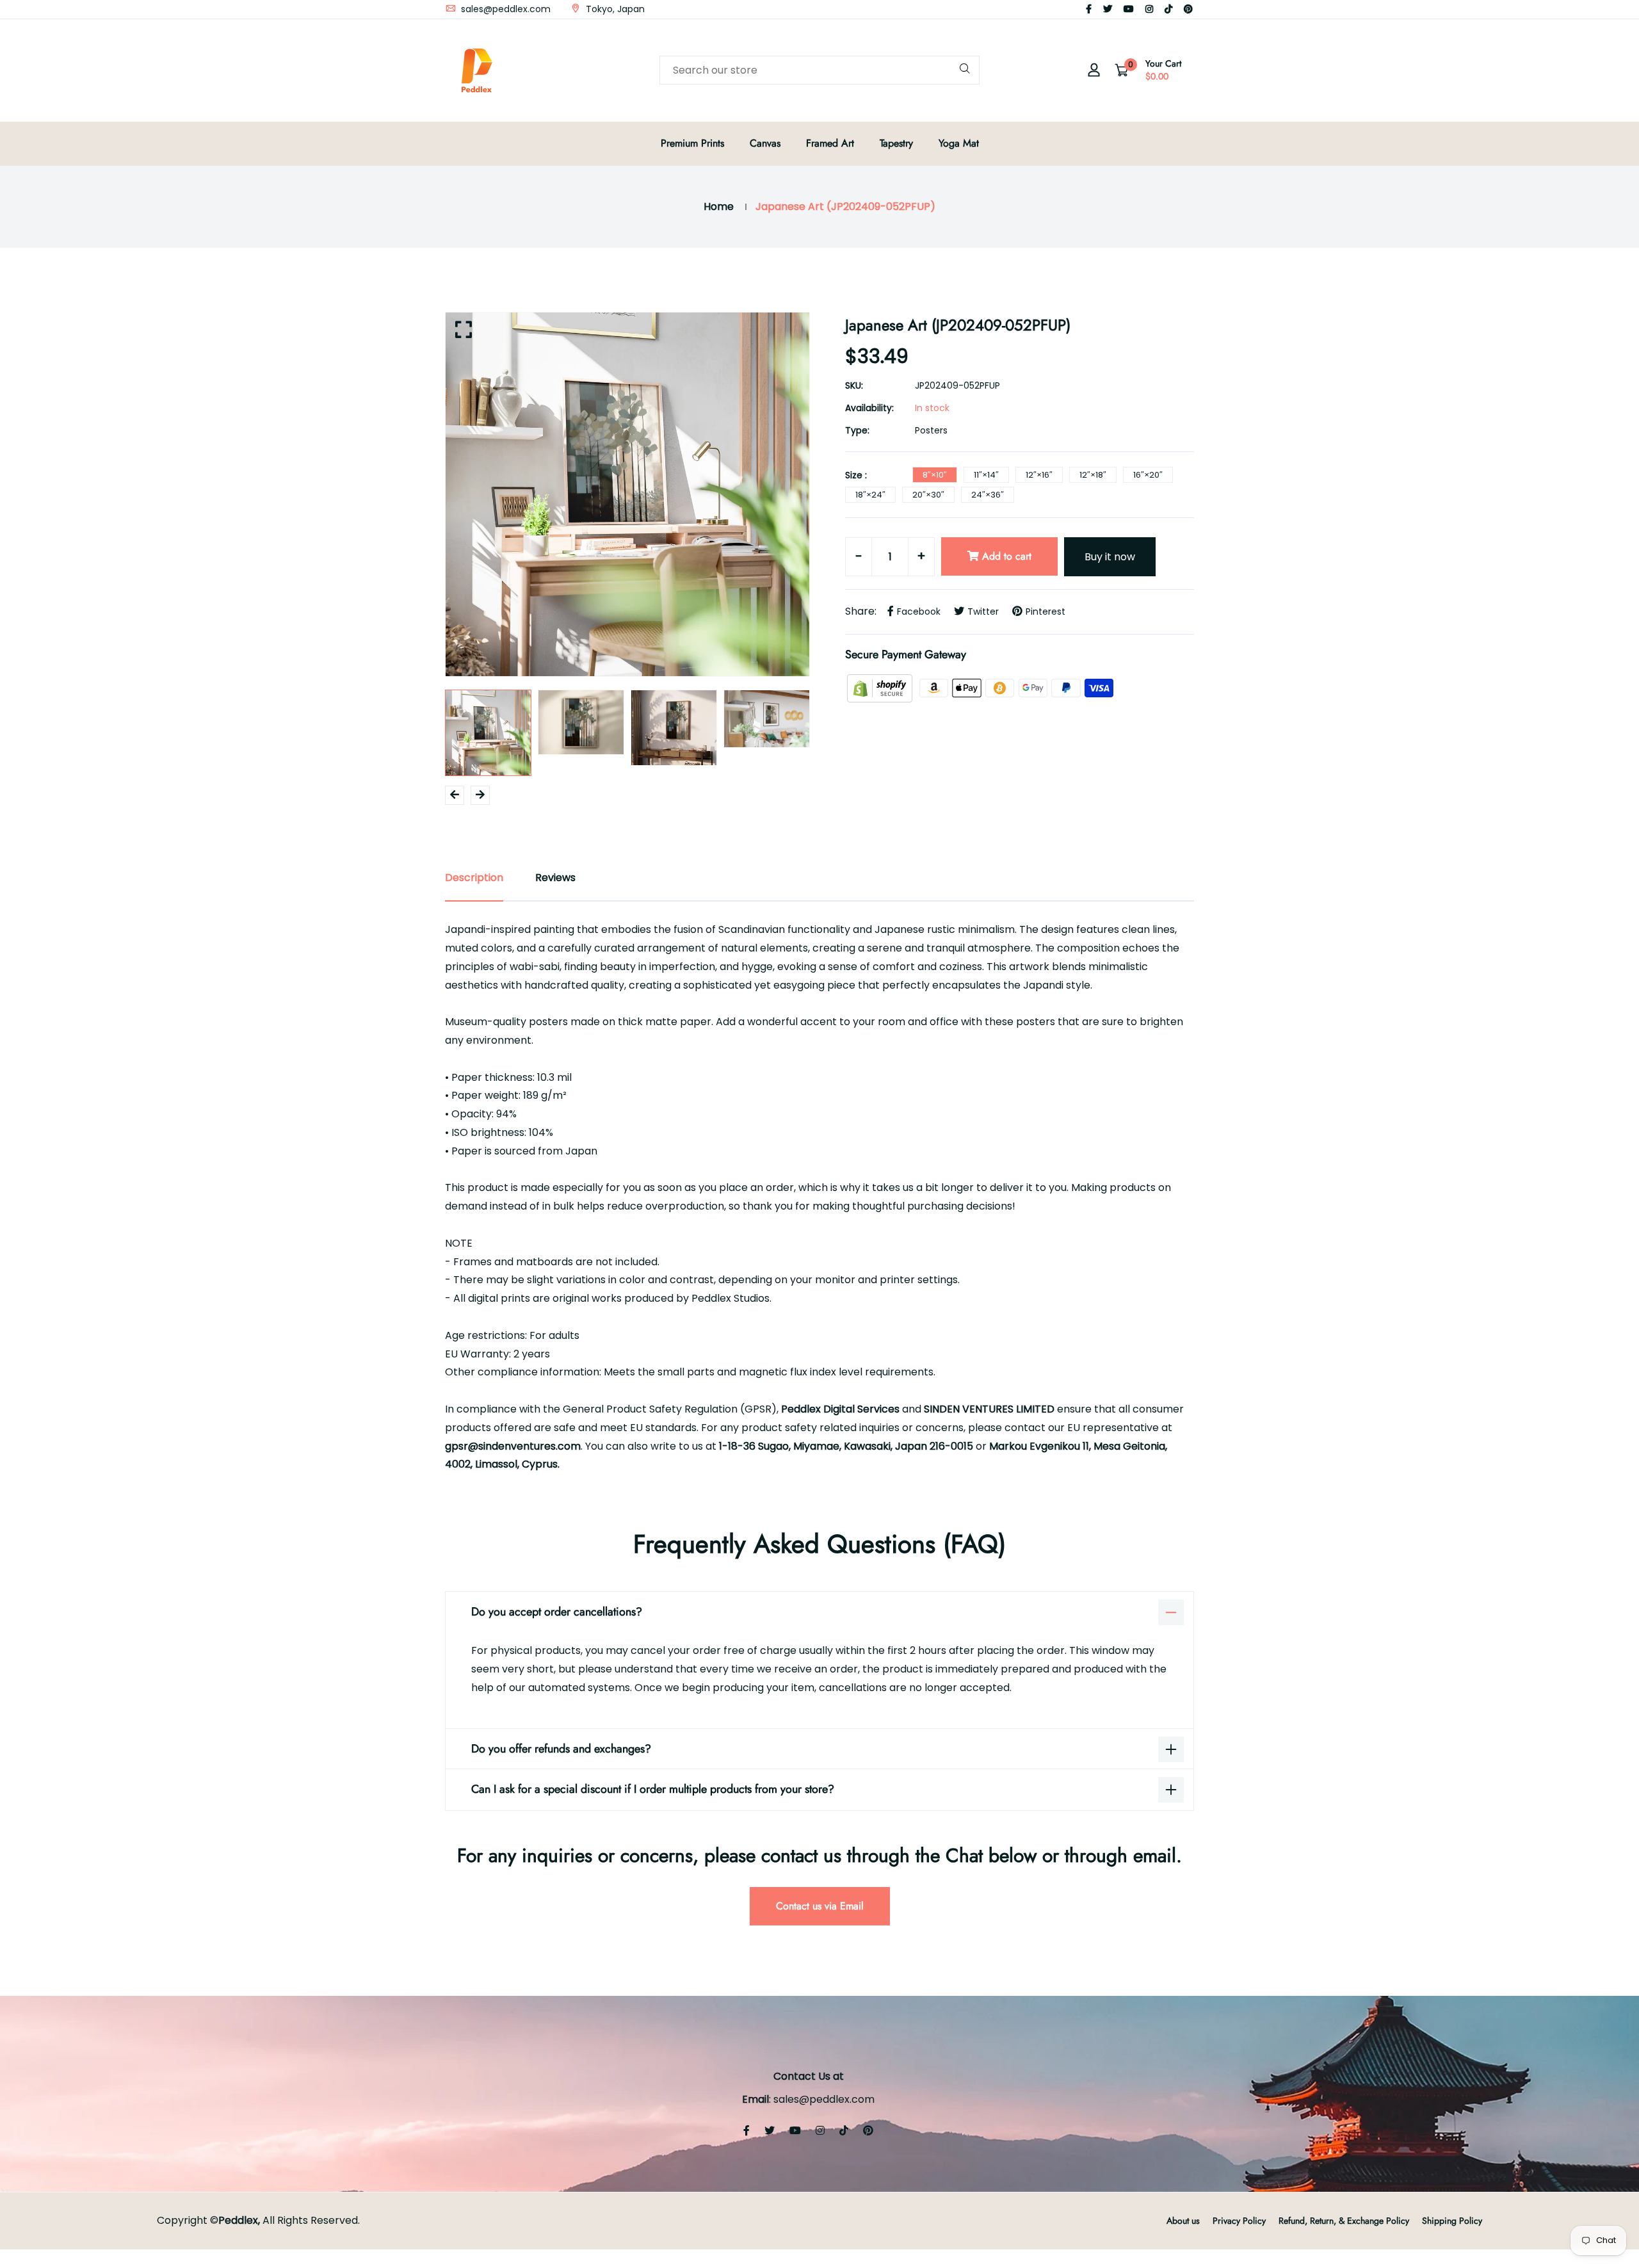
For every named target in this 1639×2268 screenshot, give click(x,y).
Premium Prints (692, 143)
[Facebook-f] (1089, 9)
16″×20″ (1148, 475)
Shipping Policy (1452, 2221)
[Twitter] (1108, 9)
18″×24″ (870, 495)
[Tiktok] (1168, 9)
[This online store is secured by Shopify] (881, 687)
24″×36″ (988, 495)
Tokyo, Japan (614, 9)
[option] (627, 494)
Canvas (765, 143)
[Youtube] (1129, 9)
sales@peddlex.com (505, 9)
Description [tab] (474, 878)
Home (719, 207)
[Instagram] (1149, 9)
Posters (931, 430)
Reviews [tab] (555, 878)
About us (1183, 2221)
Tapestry (896, 143)
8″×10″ (935, 475)
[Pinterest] (1188, 9)
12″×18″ (1093, 475)
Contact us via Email (820, 1906)
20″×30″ (928, 495)
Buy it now (1110, 557)
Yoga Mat (959, 143)
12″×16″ (1039, 475)
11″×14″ (986, 475)
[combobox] (819, 70)
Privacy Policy (1239, 2221)
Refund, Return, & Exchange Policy (1344, 2221)
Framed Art (830, 143)
